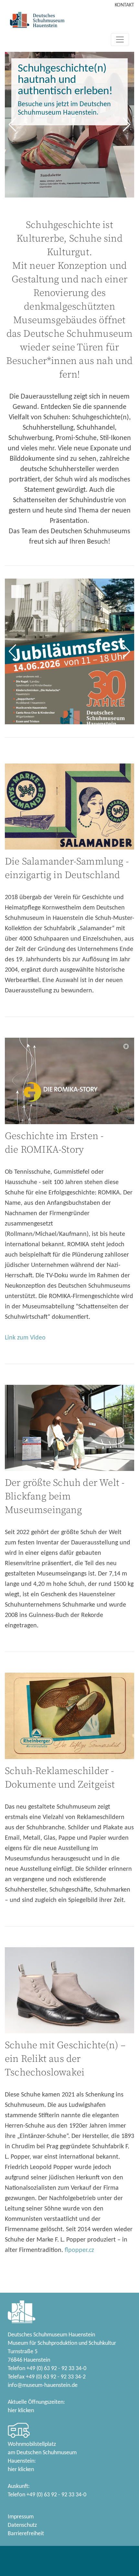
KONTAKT (124, 5)
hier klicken (21, 2411)
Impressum (21, 2517)
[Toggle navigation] (120, 40)
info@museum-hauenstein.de (43, 2385)
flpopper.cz (79, 2250)
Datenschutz (22, 2525)
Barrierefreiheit (26, 2534)
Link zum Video (25, 1338)
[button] (12, 125)
